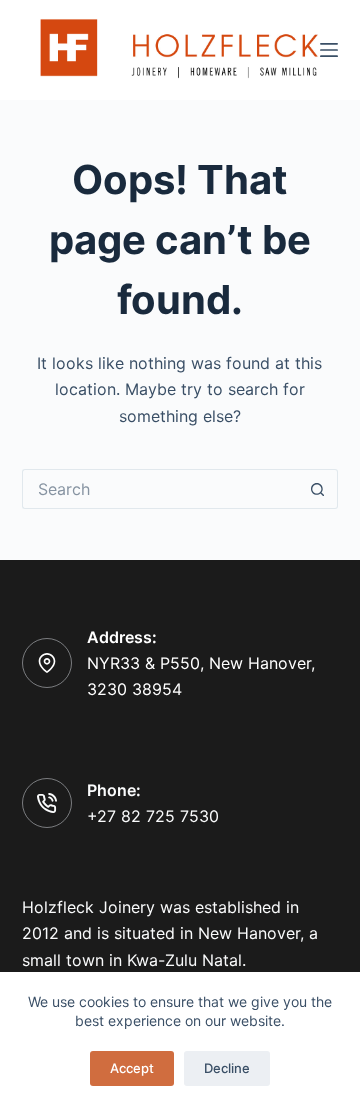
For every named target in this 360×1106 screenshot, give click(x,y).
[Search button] (318, 489)
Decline (227, 1068)
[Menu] (329, 50)
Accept (132, 1068)
